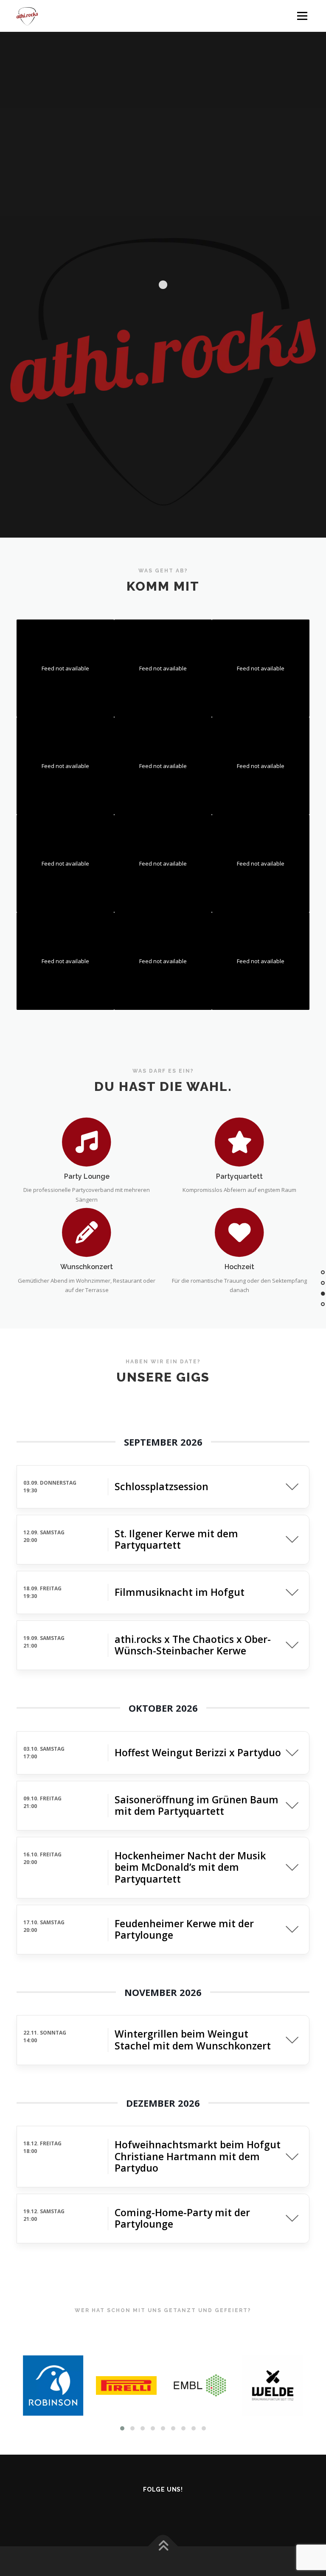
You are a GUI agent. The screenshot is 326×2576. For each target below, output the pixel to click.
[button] (122, 2428)
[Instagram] (139, 2508)
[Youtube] (163, 2508)
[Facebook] (115, 2508)
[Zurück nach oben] (163, 2547)
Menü (302, 16)
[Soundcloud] (187, 2508)
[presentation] (30, 2386)
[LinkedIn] (211, 2508)
